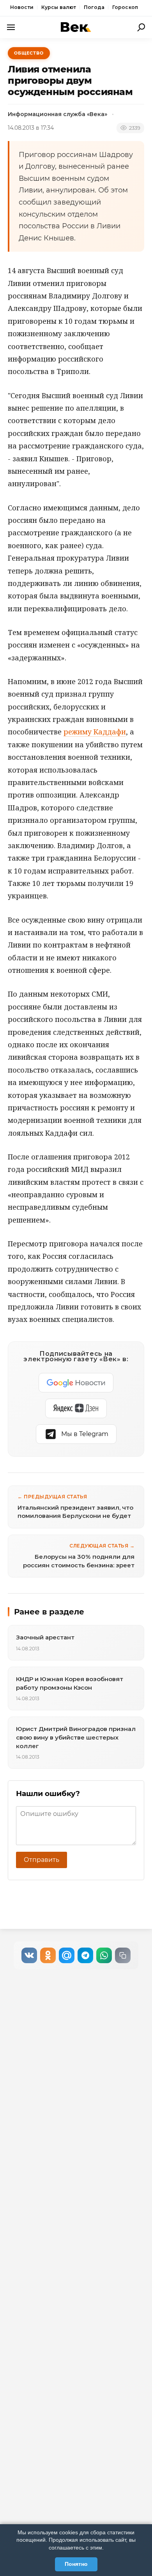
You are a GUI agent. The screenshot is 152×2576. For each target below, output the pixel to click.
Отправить (42, 1860)
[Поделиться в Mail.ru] (67, 1955)
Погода (94, 7)
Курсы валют (59, 7)
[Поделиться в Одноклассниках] (48, 1955)
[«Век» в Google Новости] (76, 1383)
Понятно (76, 2564)
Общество (29, 53)
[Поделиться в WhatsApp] (104, 1955)
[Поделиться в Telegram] (85, 1955)
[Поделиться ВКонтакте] (29, 1955)
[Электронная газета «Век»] (76, 27)
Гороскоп (125, 7)
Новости (22, 7)
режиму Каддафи (95, 732)
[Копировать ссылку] (123, 1955)
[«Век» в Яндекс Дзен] (76, 1408)
